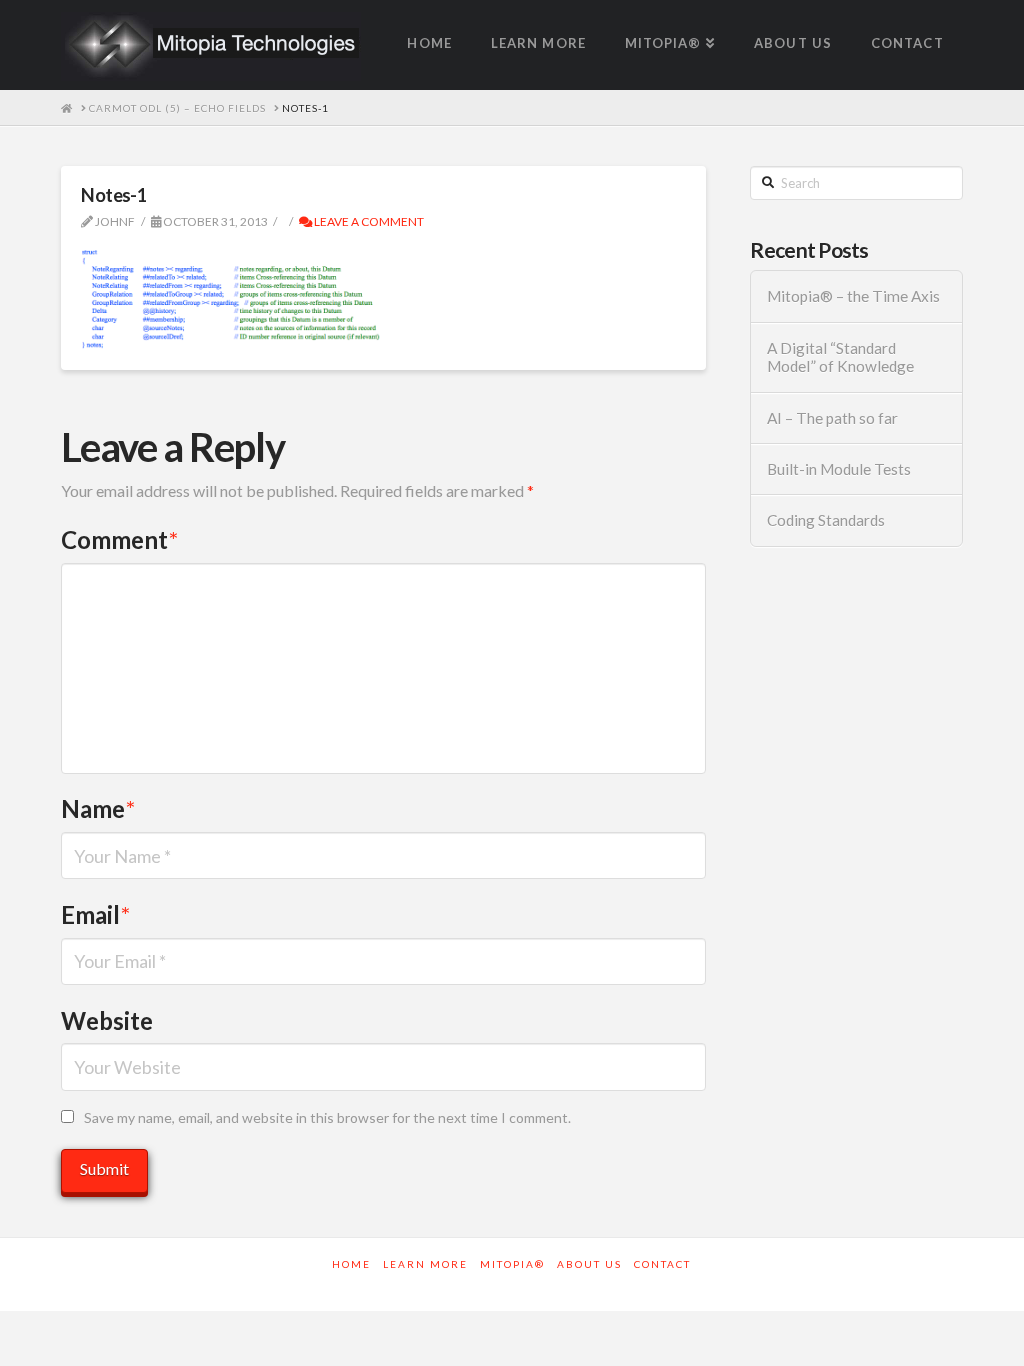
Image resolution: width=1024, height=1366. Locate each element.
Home (351, 1264)
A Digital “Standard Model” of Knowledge (840, 357)
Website (107, 1020)
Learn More (425, 1264)
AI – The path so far (832, 418)
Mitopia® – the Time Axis (853, 296)
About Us (589, 1264)
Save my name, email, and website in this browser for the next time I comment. (327, 1117)
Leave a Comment (368, 221)
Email (95, 914)
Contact (662, 1264)
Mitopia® (512, 1264)
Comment (119, 539)
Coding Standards (826, 520)
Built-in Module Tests (839, 469)
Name (98, 808)
